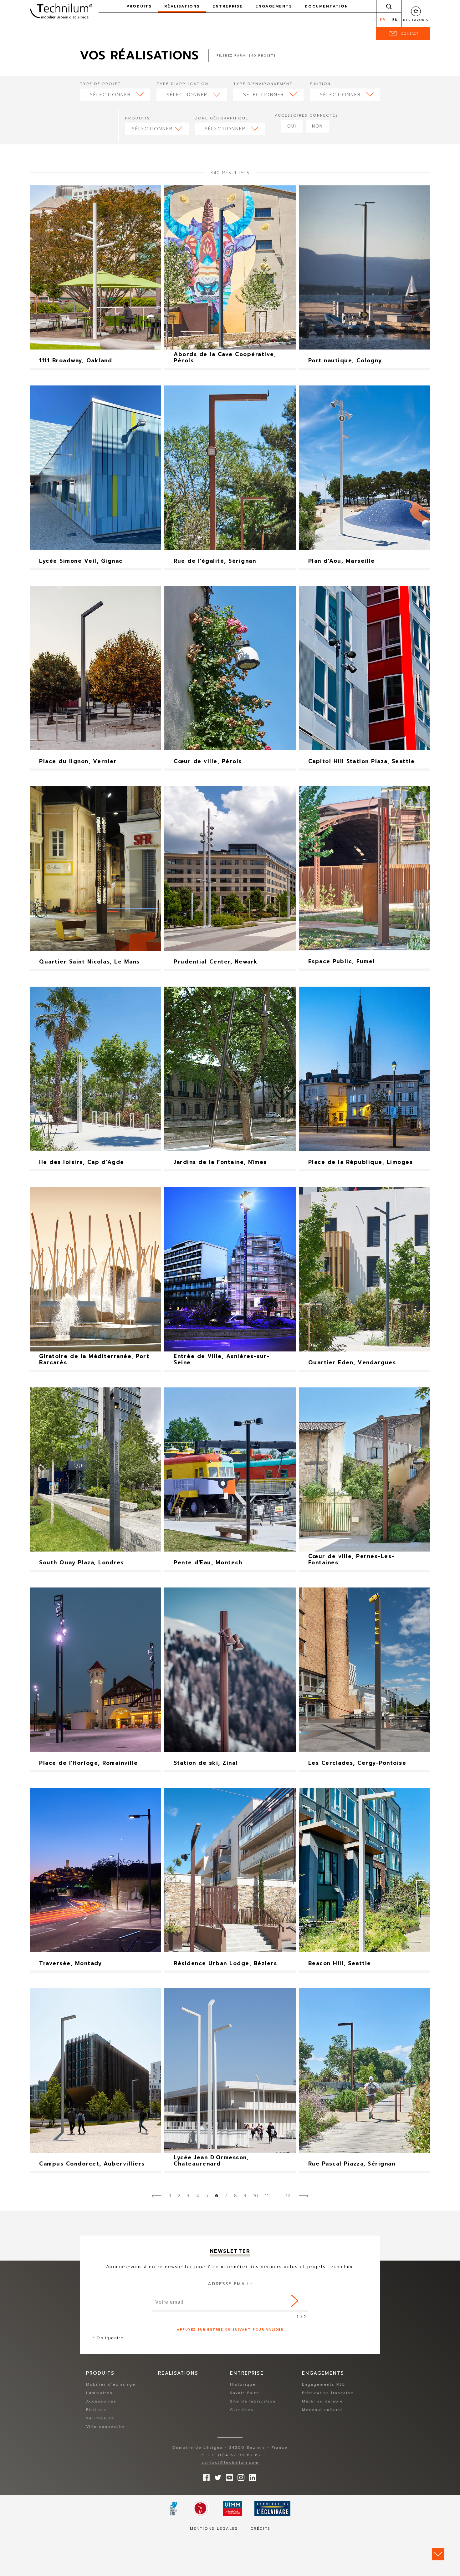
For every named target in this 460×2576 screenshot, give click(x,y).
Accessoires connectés (307, 115)
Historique (243, 2384)
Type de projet (100, 84)
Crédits (260, 2528)
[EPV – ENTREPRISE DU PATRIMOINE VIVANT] (200, 2508)
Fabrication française (328, 2393)
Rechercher (389, 6)
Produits (138, 118)
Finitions (97, 2410)
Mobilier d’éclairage (111, 2384)
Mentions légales (214, 2528)
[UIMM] (233, 2508)
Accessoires (101, 2401)
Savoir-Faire (245, 2393)
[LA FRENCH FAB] (174, 2508)
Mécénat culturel (322, 2410)
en (395, 20)
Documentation (327, 6)
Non (317, 126)
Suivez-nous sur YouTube (228, 2476)
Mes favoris (416, 20)
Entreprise (228, 6)
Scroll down (438, 2554)
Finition (320, 84)
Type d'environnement (263, 84)
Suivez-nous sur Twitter (216, 2476)
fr (383, 20)
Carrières (242, 2410)
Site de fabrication (253, 2401)
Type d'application (182, 84)
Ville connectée (105, 2427)
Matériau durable (323, 2401)
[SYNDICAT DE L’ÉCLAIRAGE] (272, 2508)
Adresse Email (230, 2284)
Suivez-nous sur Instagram (239, 2476)
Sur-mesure (100, 2418)
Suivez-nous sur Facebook (205, 2476)
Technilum (61, 11)
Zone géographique (222, 118)
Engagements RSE (324, 2384)
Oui (292, 126)
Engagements (274, 6)
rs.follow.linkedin (251, 2476)
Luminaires (99, 2393)
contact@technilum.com (230, 2463)
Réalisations (182, 6)
